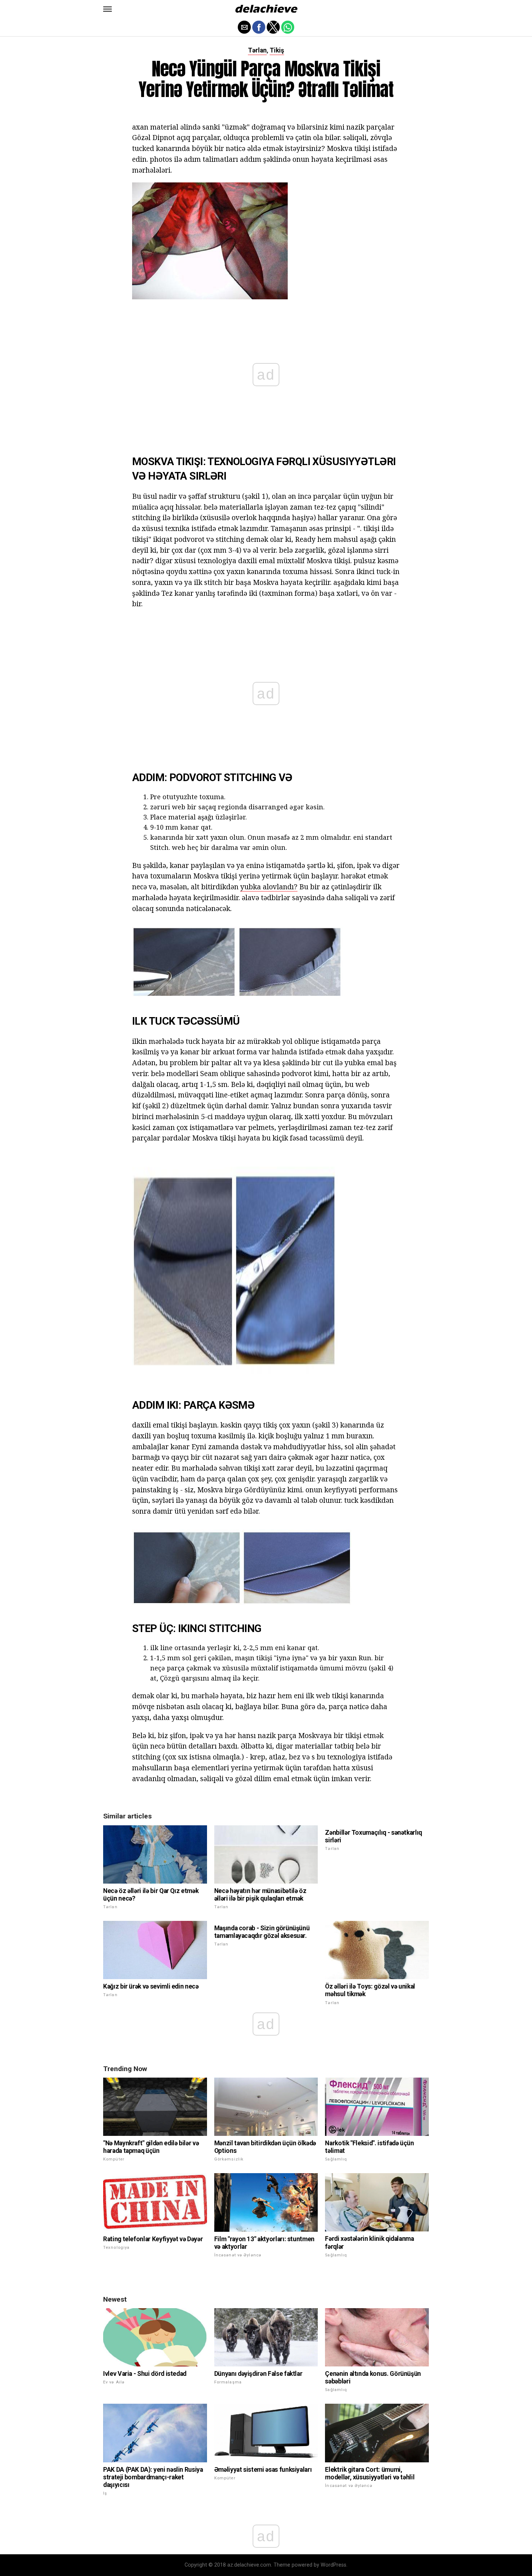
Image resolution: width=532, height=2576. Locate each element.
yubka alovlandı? (269, 887)
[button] (107, 9)
